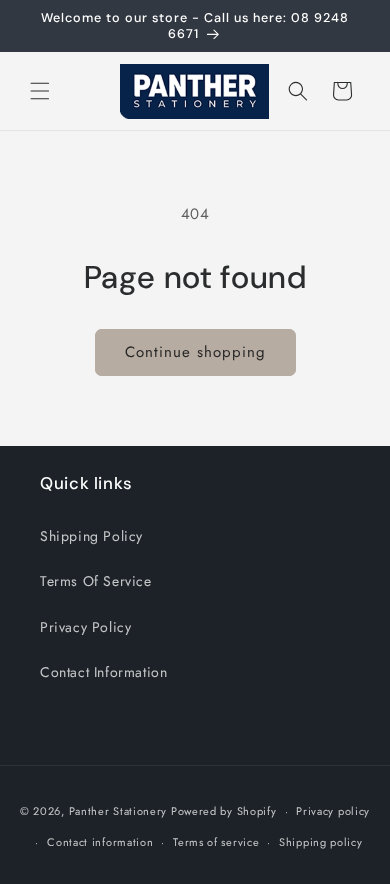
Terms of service (216, 842)
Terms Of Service (96, 581)
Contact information (100, 842)
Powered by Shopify (224, 811)
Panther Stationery (118, 811)
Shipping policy (321, 842)
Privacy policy (333, 811)
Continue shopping (195, 352)
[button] (40, 91)
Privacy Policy (85, 627)
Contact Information (103, 672)
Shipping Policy (91, 536)
